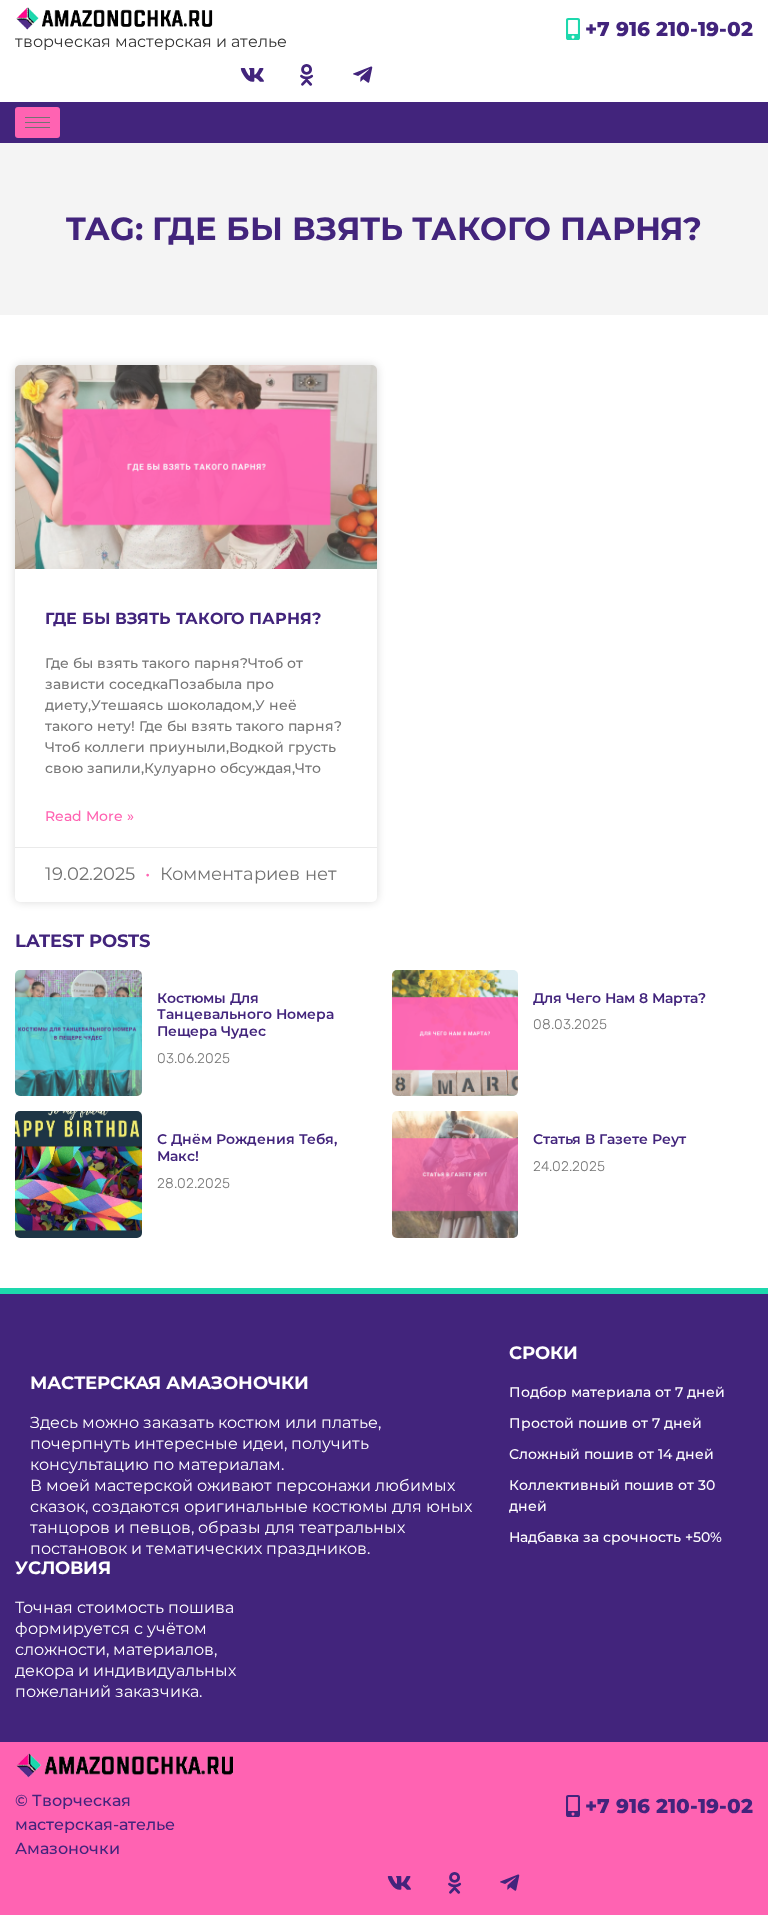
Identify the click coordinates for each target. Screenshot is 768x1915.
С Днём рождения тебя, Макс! (247, 1147)
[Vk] (252, 75)
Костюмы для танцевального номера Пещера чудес (245, 1015)
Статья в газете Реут (609, 1139)
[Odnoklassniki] (307, 75)
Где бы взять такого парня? (183, 618)
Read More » (89, 816)
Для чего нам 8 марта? (619, 998)
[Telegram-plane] (362, 75)
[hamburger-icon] (37, 122)
